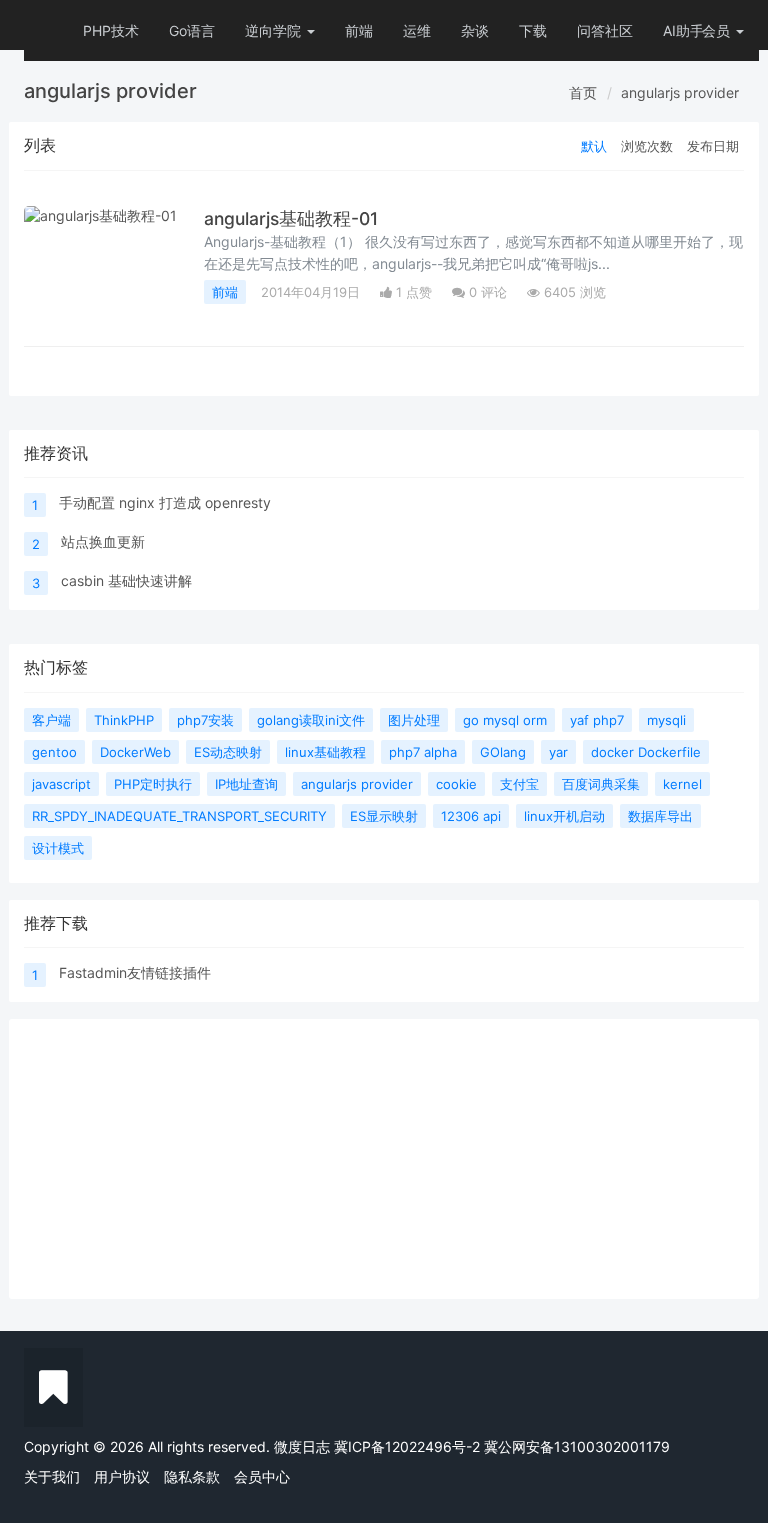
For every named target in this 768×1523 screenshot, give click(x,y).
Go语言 (192, 30)
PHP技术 (111, 30)
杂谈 (475, 30)
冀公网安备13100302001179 (577, 1446)
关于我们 (52, 1476)
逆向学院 (275, 30)
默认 (594, 146)
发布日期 (713, 146)
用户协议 (122, 1476)
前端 (359, 30)
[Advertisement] (384, 1159)
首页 (583, 92)
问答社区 (605, 30)
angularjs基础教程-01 (291, 218)
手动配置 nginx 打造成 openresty (165, 502)
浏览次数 (647, 146)
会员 (716, 30)
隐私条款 (192, 1476)
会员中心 (262, 1476)
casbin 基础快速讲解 (126, 580)
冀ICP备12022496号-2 (407, 1446)
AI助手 (683, 30)
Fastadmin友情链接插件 (135, 972)
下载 (533, 30)
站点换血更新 (103, 541)
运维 (417, 30)
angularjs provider (680, 92)
